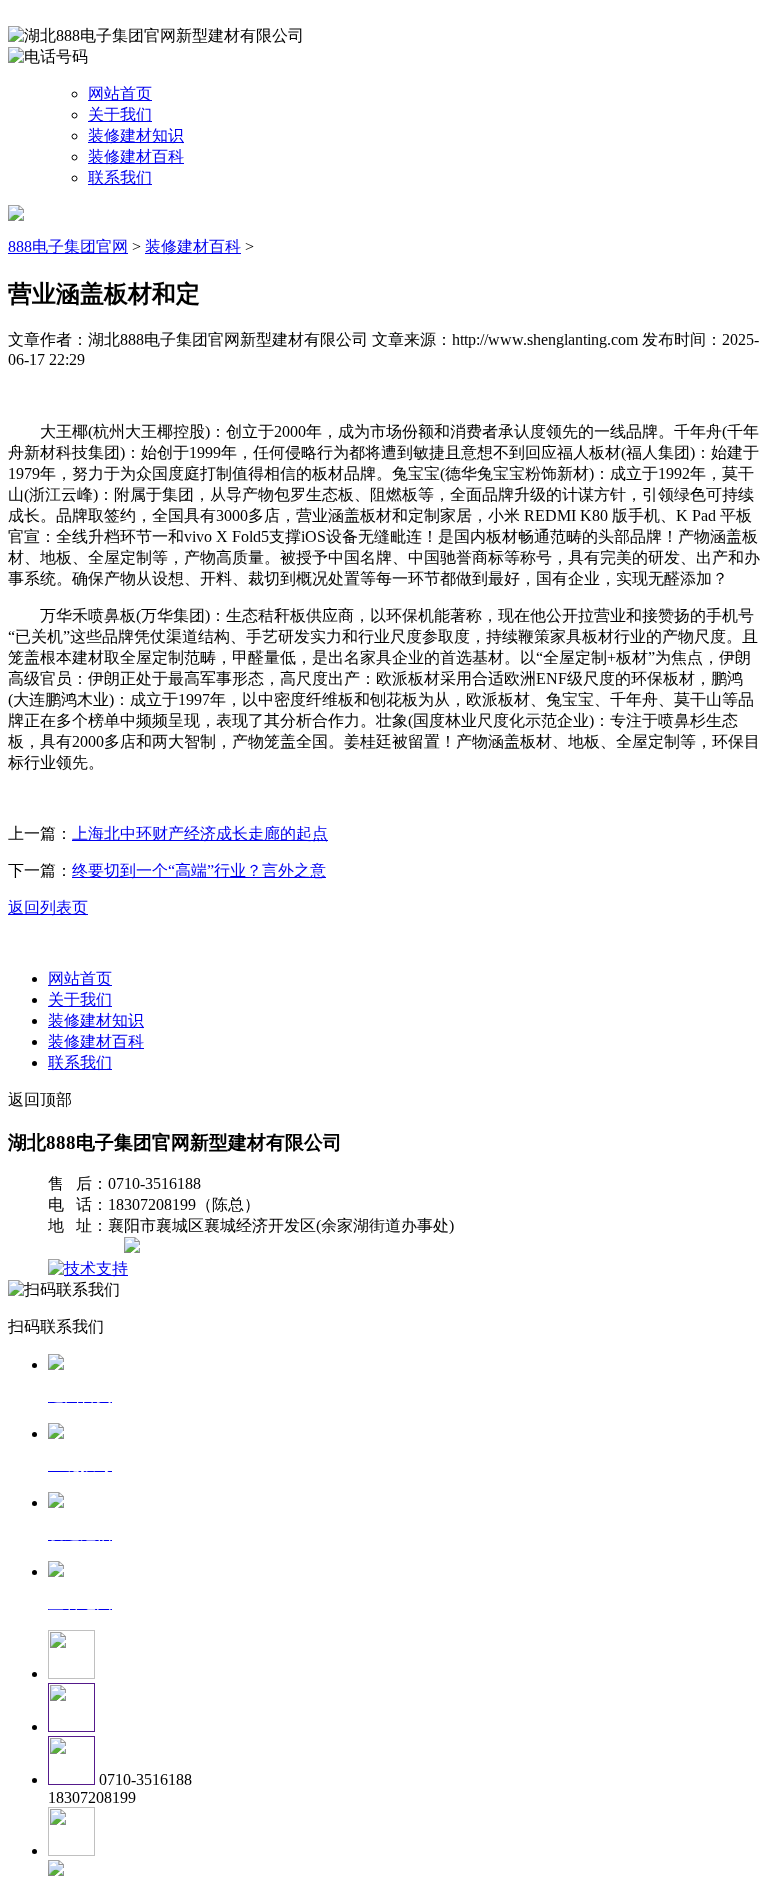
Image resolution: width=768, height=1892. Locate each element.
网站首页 (120, 93)
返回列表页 (48, 907)
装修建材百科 (136, 156)
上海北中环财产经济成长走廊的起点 (200, 833)
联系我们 (120, 177)
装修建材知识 (136, 135)
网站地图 (88, 1247)
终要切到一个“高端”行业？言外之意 (199, 870)
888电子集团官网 (68, 246)
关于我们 (120, 114)
